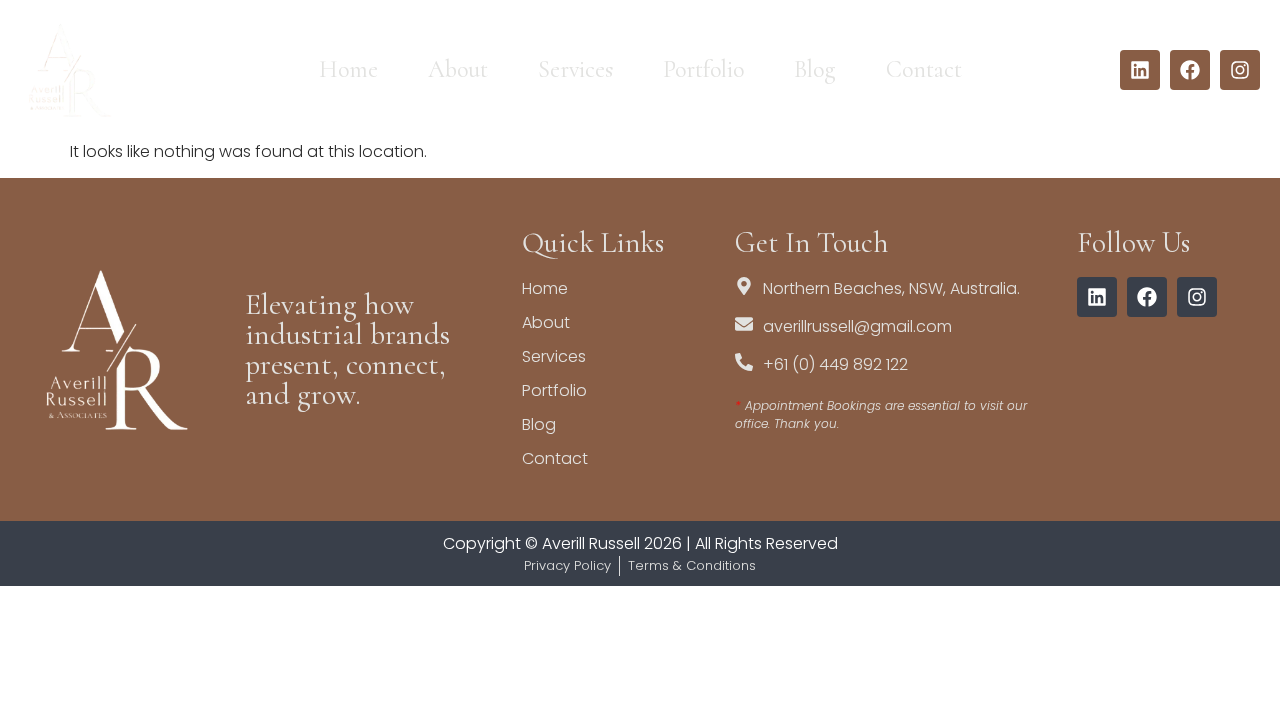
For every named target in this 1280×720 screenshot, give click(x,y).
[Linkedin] (1140, 70)
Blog (815, 69)
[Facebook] (1190, 70)
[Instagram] (1240, 70)
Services (575, 69)
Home (348, 69)
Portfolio (703, 69)
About (458, 69)
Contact (924, 69)
